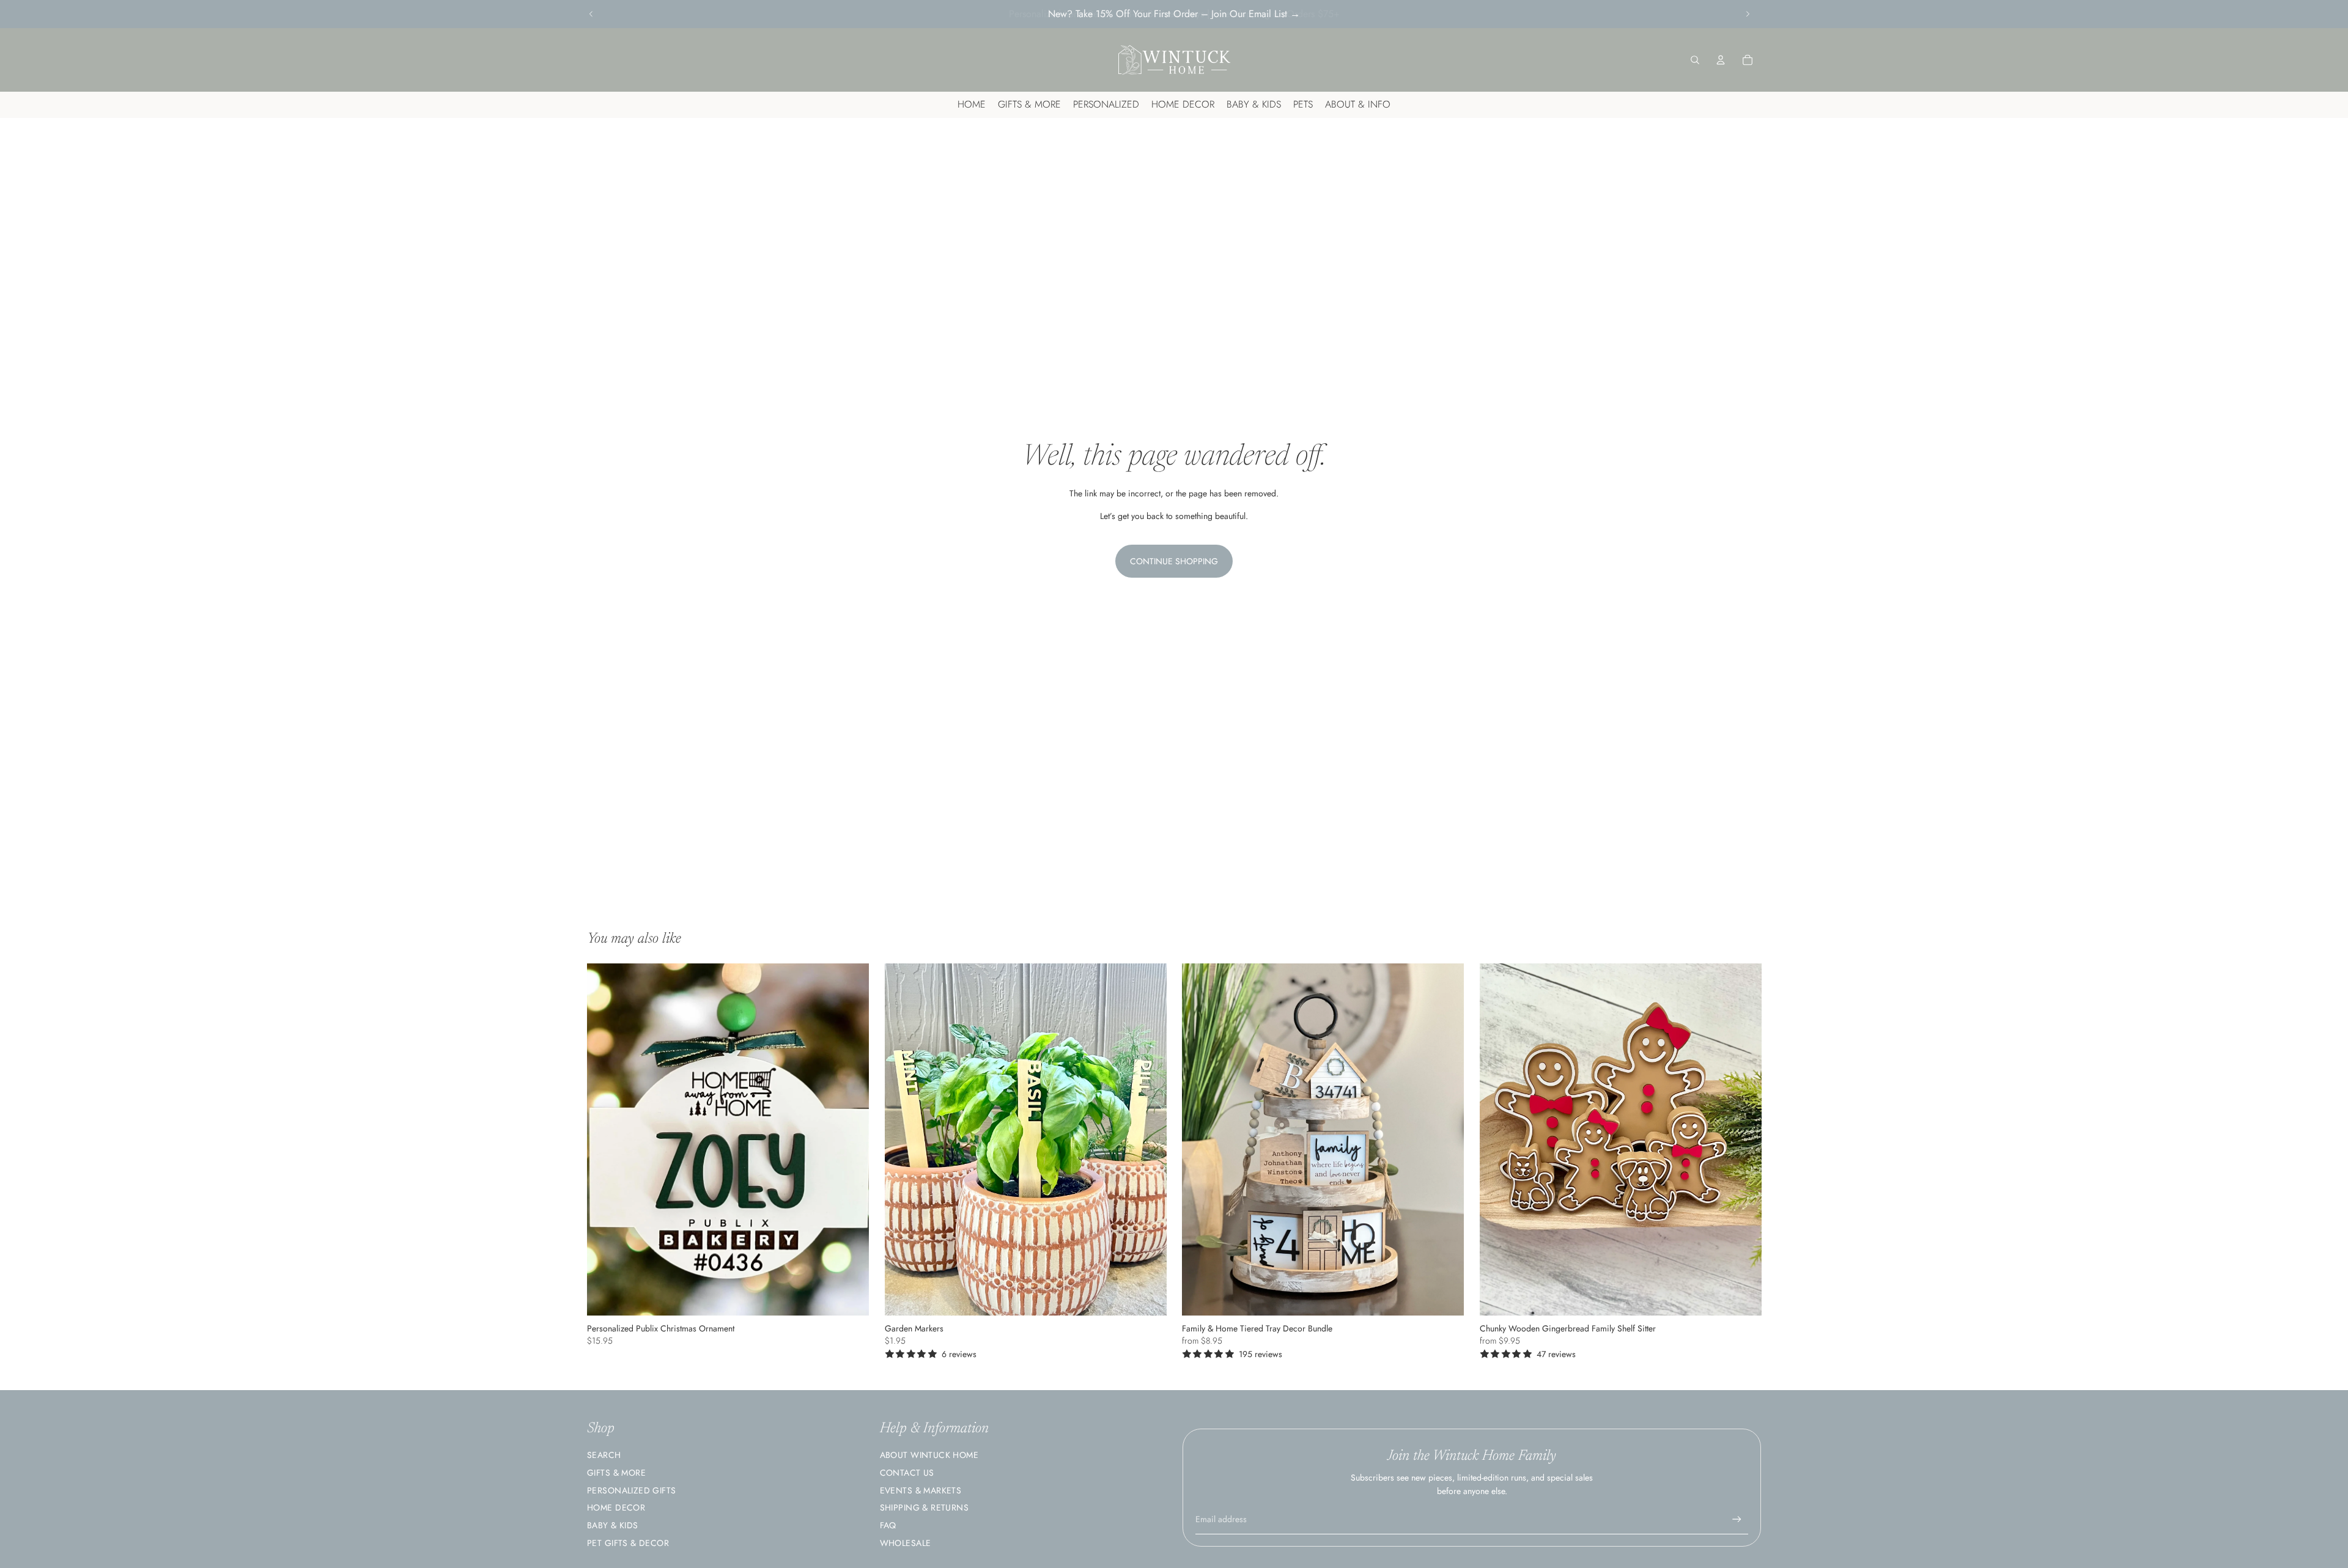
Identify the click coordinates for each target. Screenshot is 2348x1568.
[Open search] (1695, 60)
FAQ (888, 1525)
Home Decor (616, 1507)
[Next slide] (1748, 14)
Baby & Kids (613, 1525)
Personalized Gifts (632, 1490)
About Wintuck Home (929, 1455)
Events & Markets (921, 1490)
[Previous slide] (591, 14)
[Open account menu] (1721, 60)
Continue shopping (1174, 561)
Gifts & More (616, 1473)
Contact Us (907, 1473)
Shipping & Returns (925, 1507)
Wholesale (906, 1543)
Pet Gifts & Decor (628, 1543)
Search (604, 1455)
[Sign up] (1737, 1519)
